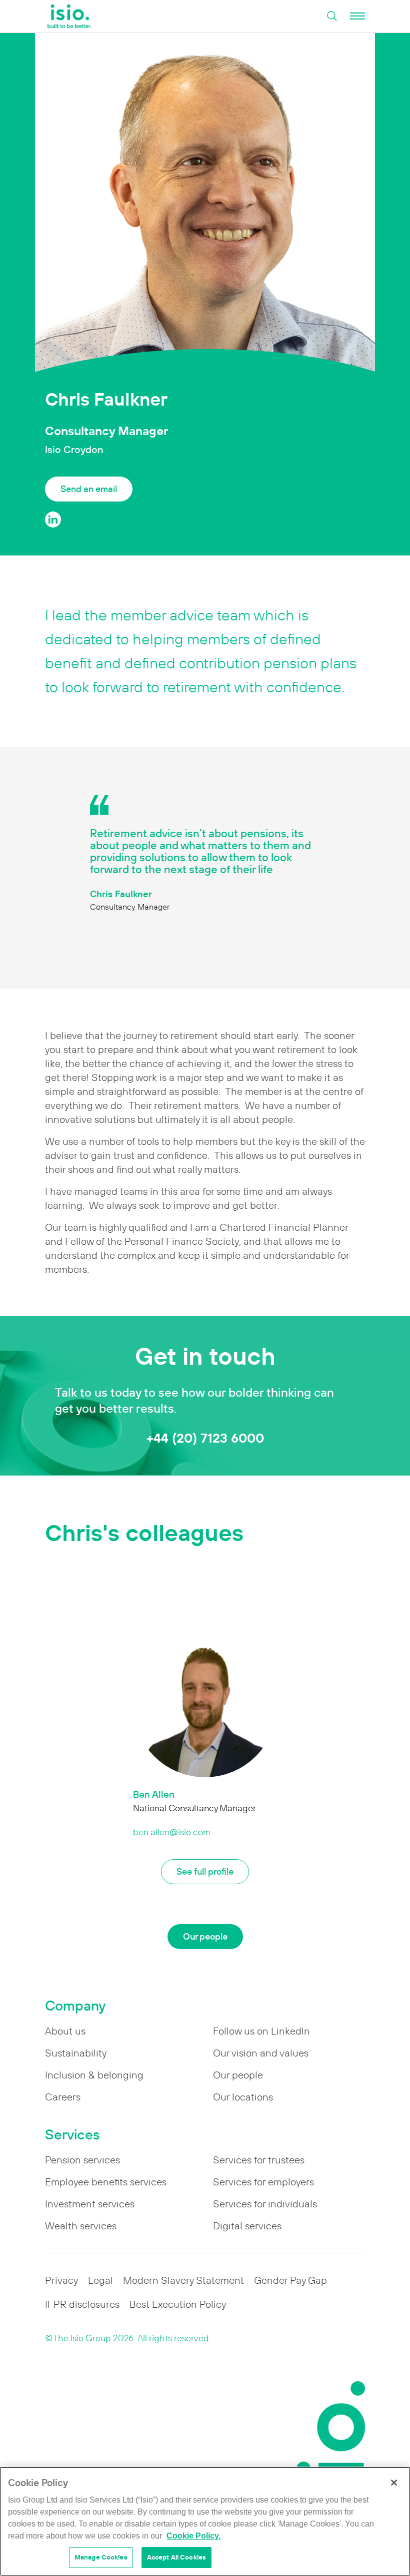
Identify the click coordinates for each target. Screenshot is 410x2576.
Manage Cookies (101, 2557)
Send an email (89, 489)
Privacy (61, 2280)
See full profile (205, 1871)
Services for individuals (265, 2204)
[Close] (394, 2483)
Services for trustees (259, 2160)
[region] (205, 2521)
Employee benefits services (106, 2182)
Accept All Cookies (176, 2557)
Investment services (90, 2204)
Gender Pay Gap (290, 2280)
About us (65, 2031)
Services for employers (263, 2182)
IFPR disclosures (82, 2304)
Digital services (247, 2226)
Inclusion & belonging (94, 2075)
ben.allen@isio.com (172, 1832)
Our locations (243, 2097)
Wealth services (81, 2226)
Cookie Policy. (193, 2536)
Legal (100, 2280)
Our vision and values (261, 2053)
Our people (205, 1936)
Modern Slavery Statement (183, 2280)
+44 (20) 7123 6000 (205, 1438)
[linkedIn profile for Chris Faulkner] (53, 519)
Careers (63, 2097)
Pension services (82, 2160)
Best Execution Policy (178, 2304)
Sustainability (76, 2053)
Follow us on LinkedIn (261, 2031)
